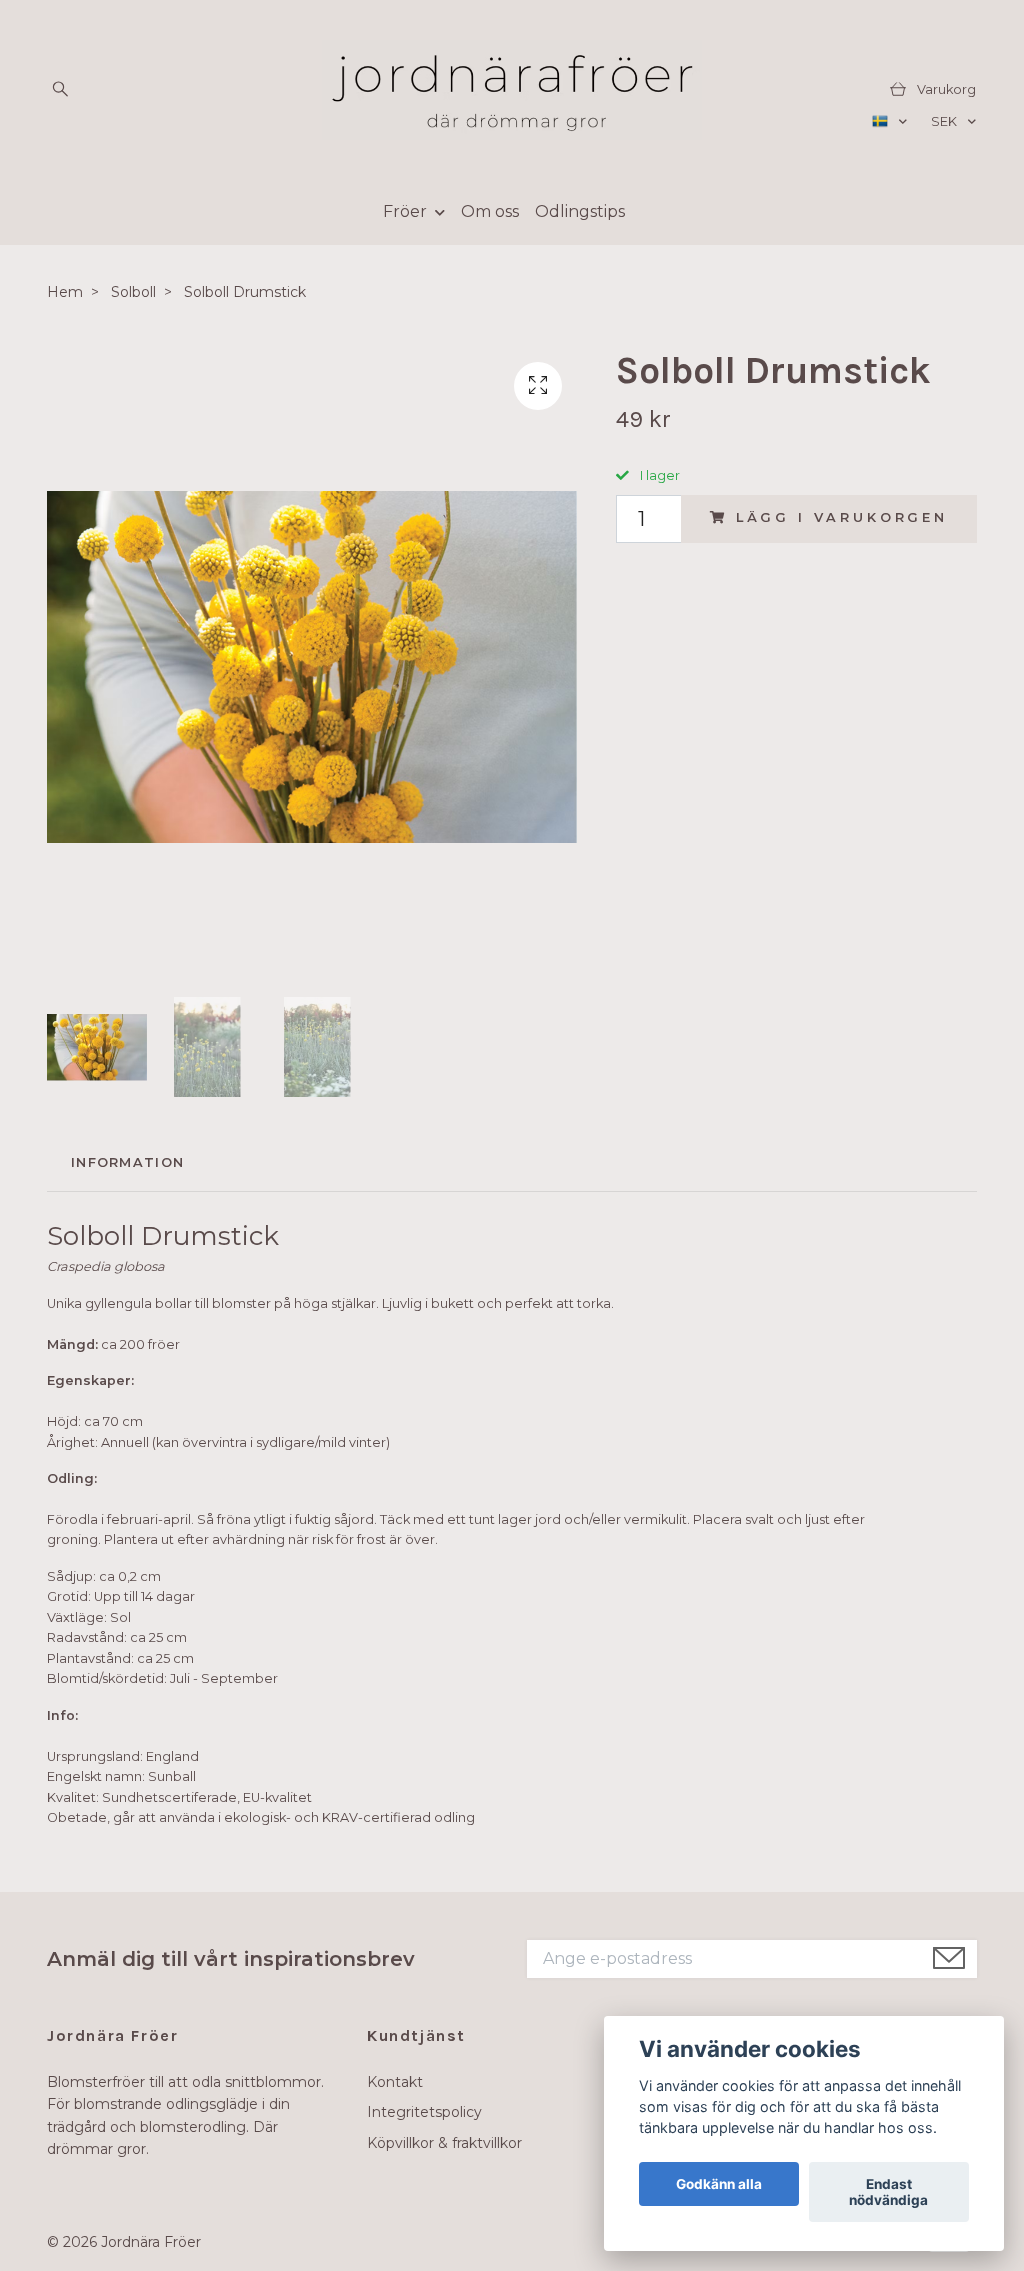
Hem (65, 292)
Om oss (490, 211)
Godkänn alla (719, 2184)
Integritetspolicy (424, 2112)
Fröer (405, 211)
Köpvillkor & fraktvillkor (444, 2143)
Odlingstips (580, 211)
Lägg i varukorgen (842, 517)
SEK (945, 121)
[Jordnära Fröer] (512, 90)
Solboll (133, 292)
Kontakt (395, 2082)
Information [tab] (127, 1162)
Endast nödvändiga (888, 2192)
